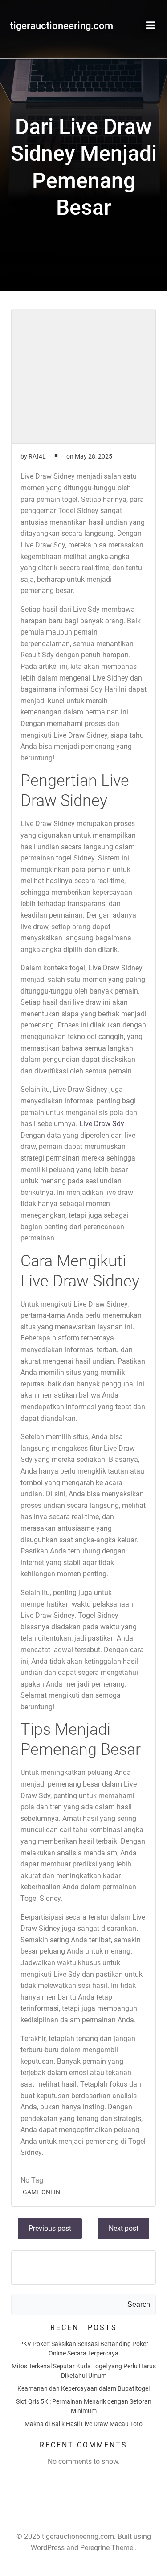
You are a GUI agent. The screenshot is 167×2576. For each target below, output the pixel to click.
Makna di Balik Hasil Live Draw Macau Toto (83, 2424)
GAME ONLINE (43, 2192)
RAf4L (37, 456)
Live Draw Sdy (102, 1124)
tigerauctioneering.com (62, 26)
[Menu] (151, 25)
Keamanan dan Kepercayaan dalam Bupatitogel (83, 2388)
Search (139, 2304)
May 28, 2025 (94, 456)
